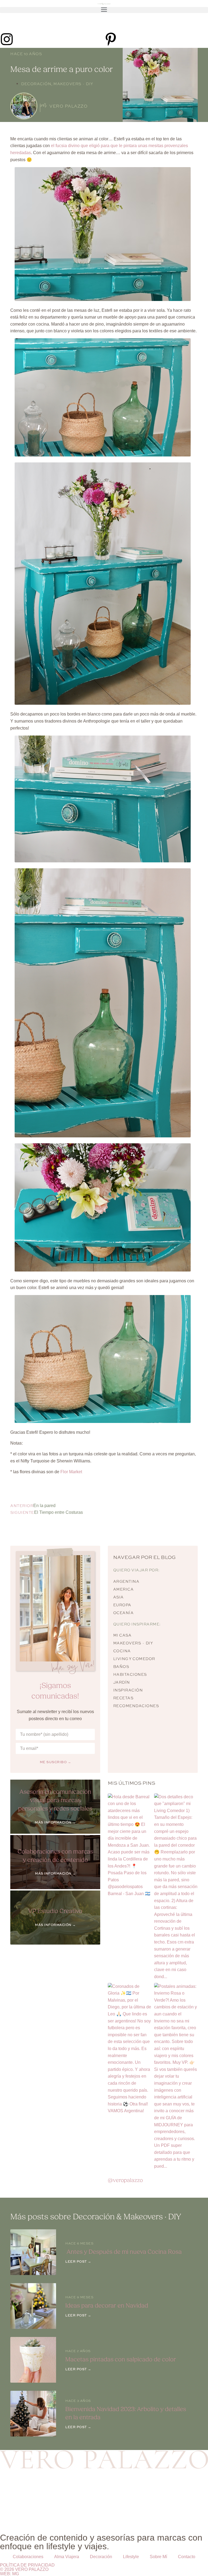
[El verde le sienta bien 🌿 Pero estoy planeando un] (26, 2515)
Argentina (126, 1581)
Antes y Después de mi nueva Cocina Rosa (123, 2252)
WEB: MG (9, 2574)
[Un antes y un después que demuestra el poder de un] (182, 2515)
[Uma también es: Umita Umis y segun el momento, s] (182, 2486)
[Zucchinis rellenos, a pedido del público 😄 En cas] (26, 2486)
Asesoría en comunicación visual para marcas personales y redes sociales (55, 1800)
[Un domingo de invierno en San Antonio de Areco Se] (78, 2486)
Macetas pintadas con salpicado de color (121, 2360)
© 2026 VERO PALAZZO (24, 2569)
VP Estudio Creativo (55, 1911)
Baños (121, 1667)
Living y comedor (134, 1659)
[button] (104, 10)
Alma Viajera (67, 2557)
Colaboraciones (28, 2557)
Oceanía (123, 1613)
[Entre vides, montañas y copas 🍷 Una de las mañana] (78, 2515)
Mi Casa (122, 1635)
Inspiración (128, 1690)
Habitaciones (130, 1674)
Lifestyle (131, 2557)
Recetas (123, 1698)
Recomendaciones (136, 1706)
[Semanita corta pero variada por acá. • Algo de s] (130, 2486)
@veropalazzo (125, 2180)
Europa (122, 1605)
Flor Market (71, 1472)
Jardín (122, 1682)
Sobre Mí (158, 2557)
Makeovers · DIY (73, 84)
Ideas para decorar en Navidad (107, 2306)
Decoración (36, 84)
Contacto (187, 2557)
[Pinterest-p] (111, 39)
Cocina (122, 1651)
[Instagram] (7, 39)
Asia (118, 1597)
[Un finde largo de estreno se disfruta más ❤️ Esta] (130, 2515)
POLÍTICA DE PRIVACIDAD (27, 2565)
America (123, 1589)
